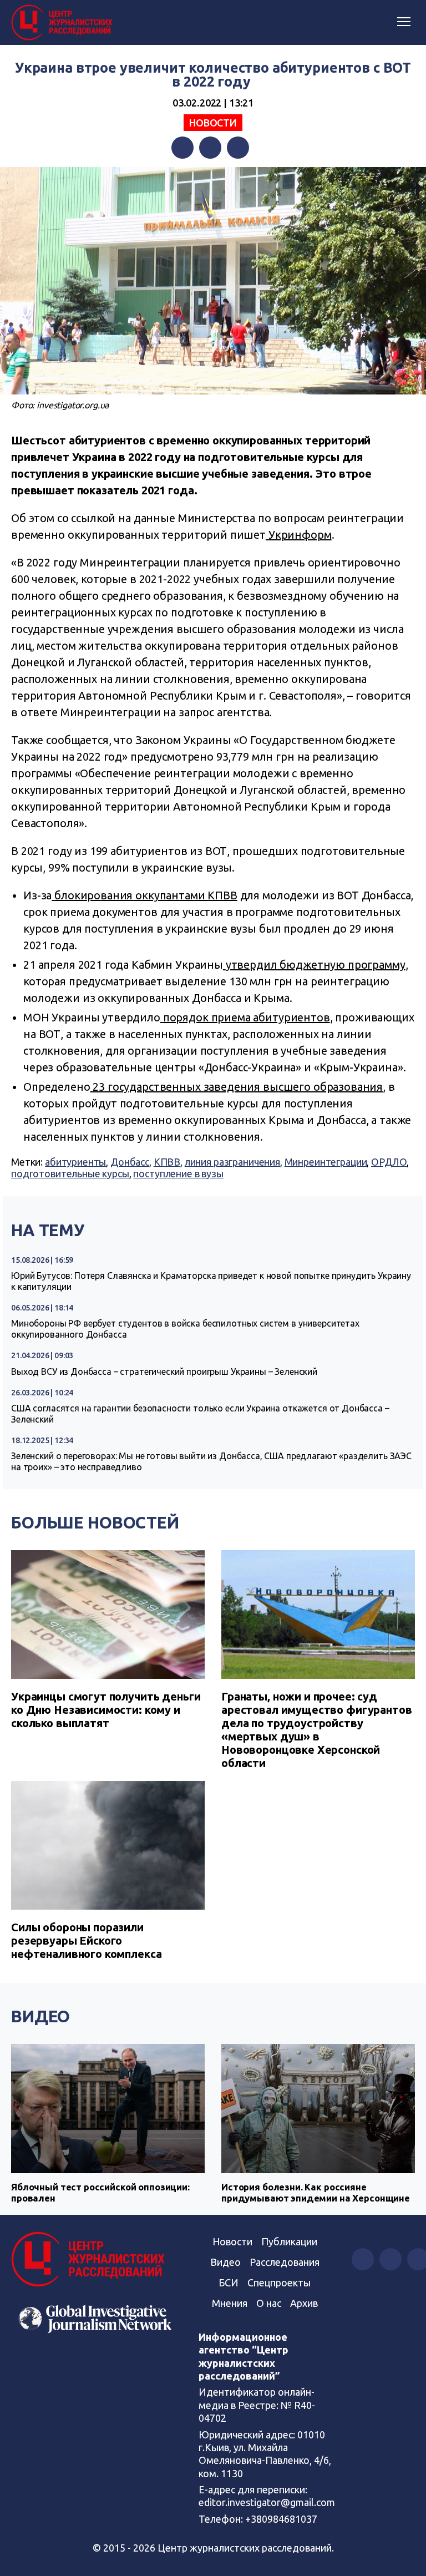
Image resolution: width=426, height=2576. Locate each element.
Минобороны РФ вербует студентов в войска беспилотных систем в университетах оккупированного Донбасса (185, 1329)
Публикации (289, 2241)
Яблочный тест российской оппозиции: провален (100, 2192)
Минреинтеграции (326, 1162)
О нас (269, 2303)
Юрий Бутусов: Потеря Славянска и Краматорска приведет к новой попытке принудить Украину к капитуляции (211, 1281)
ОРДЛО (389, 1162)
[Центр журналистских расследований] (64, 23)
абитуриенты (75, 1162)
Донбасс (130, 1162)
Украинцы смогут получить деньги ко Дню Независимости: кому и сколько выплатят (106, 1710)
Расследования (285, 2262)
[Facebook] (182, 148)
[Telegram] (238, 148)
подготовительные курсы (70, 1173)
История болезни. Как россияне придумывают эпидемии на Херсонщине (316, 2192)
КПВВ (167, 1162)
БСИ (229, 2283)
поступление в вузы (178, 1173)
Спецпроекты (279, 2283)
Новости (213, 123)
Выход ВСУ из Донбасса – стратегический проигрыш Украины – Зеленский (164, 1371)
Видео (40, 2016)
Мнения (230, 2303)
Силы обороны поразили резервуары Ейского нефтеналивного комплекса (86, 1940)
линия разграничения (232, 1162)
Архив (304, 2303)
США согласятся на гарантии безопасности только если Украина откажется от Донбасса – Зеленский (200, 1414)
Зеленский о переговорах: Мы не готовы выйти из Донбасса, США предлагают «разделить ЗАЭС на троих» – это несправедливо (211, 1461)
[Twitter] (210, 148)
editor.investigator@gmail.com (267, 2502)
